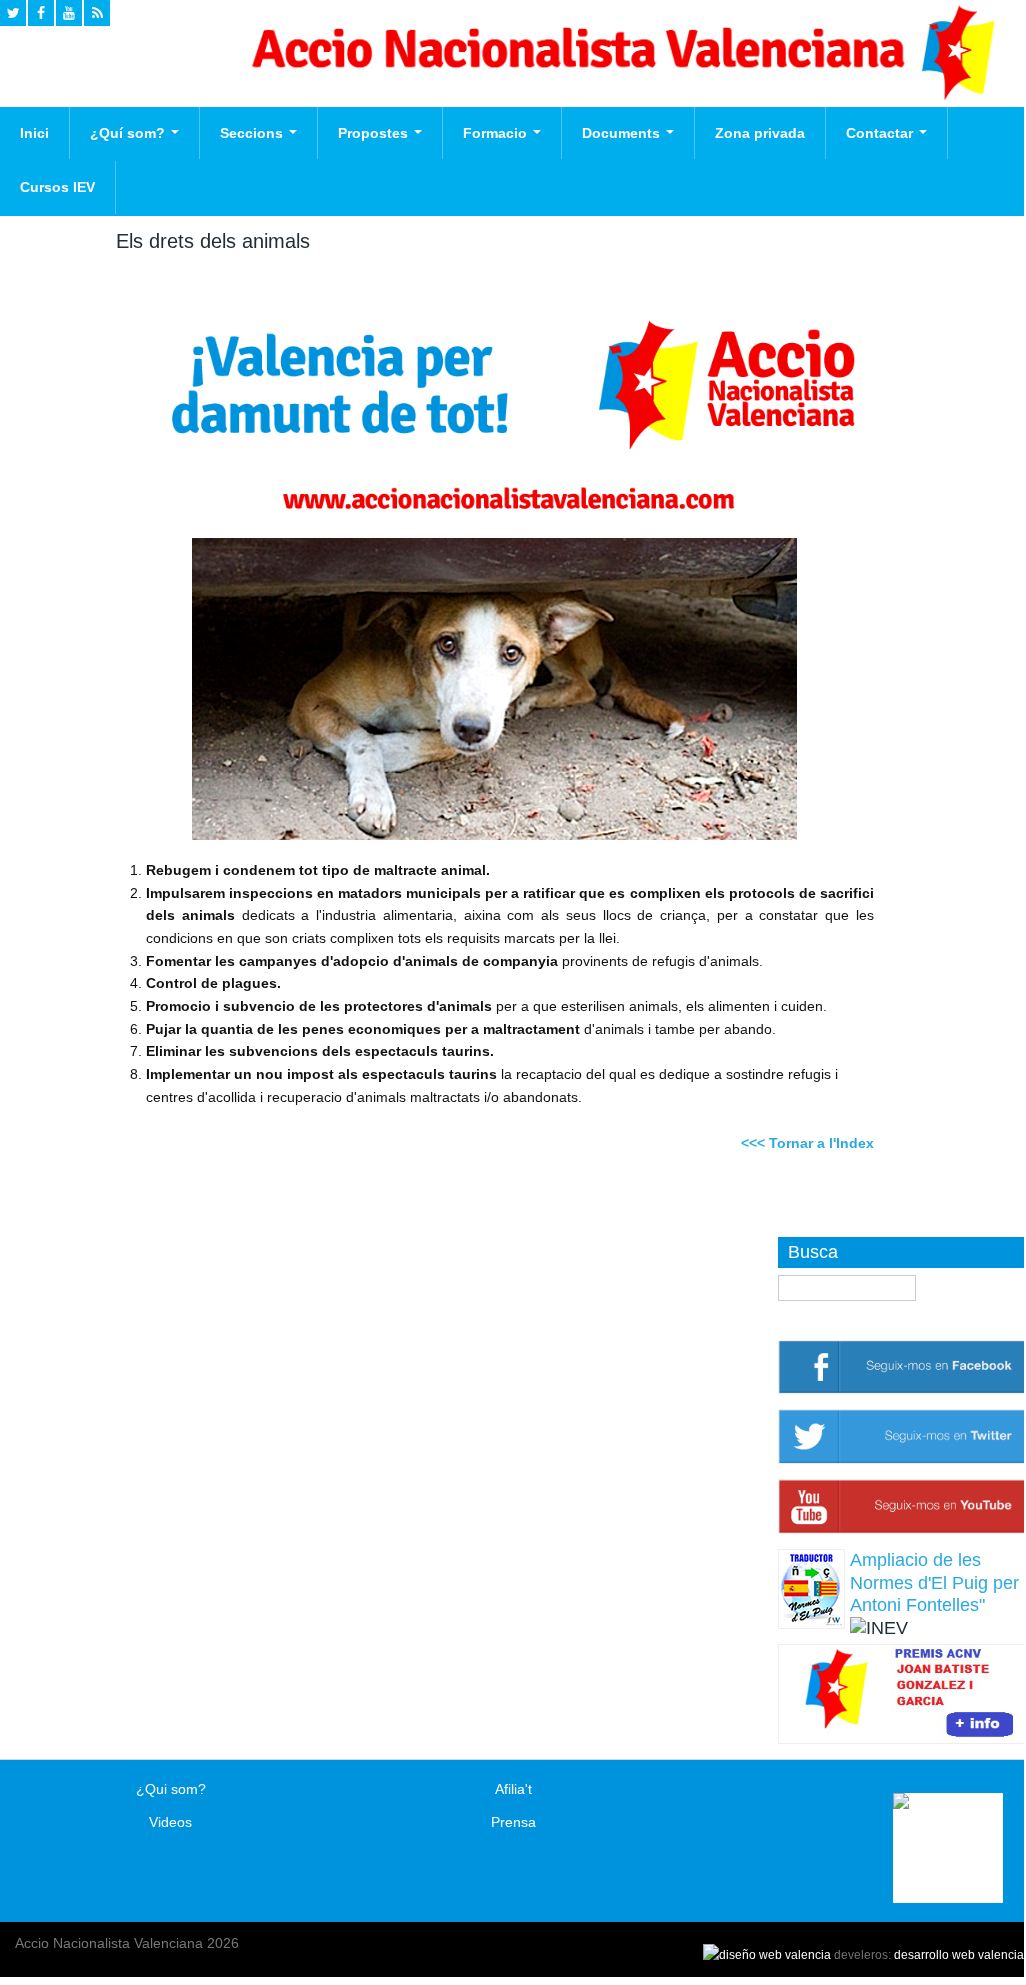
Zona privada (760, 133)
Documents (623, 133)
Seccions (253, 133)
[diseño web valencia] (767, 1955)
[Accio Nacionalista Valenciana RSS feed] (97, 13)
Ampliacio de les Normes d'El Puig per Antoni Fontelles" (934, 1582)
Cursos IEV (57, 187)
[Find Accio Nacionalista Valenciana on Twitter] (13, 13)
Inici (34, 133)
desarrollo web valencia (959, 1955)
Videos (170, 1822)
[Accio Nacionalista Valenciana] (620, 95)
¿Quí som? (129, 133)
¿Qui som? (171, 1789)
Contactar (881, 133)
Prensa (513, 1822)
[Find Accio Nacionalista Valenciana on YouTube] (69, 13)
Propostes (375, 133)
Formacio (497, 133)
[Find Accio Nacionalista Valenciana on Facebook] (41, 13)
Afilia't (513, 1789)
